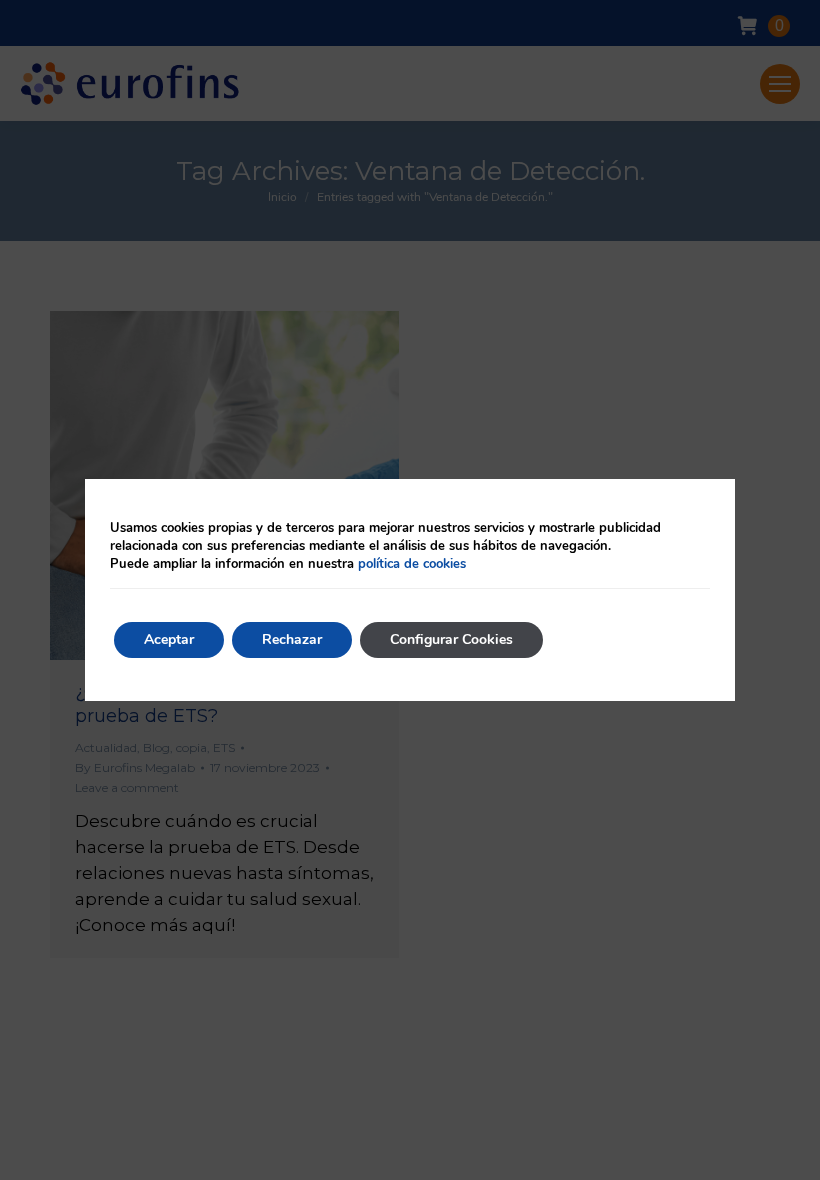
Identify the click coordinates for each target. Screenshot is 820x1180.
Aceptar (169, 639)
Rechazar (292, 639)
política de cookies (412, 564)
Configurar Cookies (451, 639)
